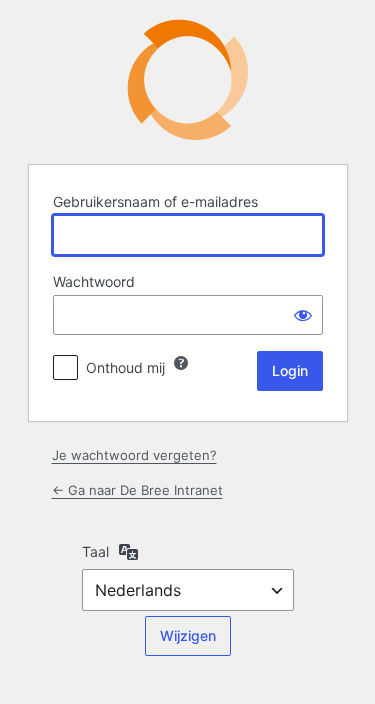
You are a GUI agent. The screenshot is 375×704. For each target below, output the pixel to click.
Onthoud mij (125, 367)
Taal (95, 551)
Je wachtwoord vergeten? (134, 455)
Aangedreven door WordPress (187, 79)
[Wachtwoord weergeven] (303, 315)
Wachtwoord (94, 281)
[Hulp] (181, 363)
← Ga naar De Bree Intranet (137, 490)
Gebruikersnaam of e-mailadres (155, 201)
